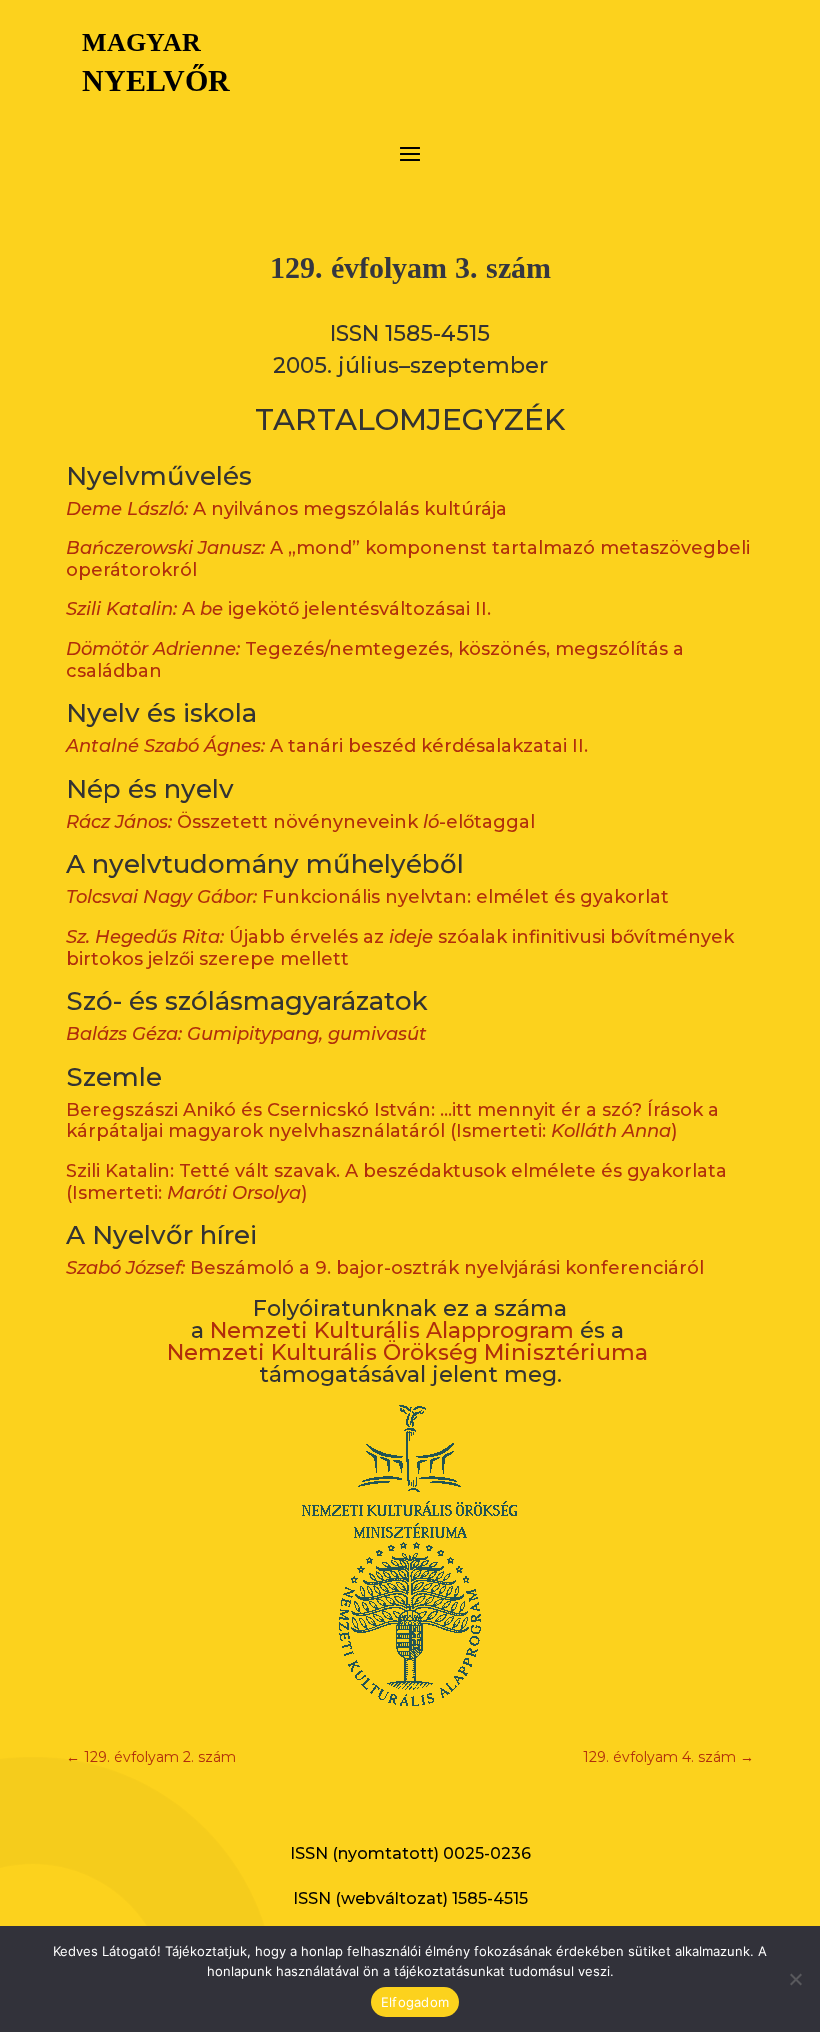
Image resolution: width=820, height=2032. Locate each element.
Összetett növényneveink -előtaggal (300, 822)
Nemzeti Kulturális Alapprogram (392, 1330)
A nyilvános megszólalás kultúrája (286, 509)
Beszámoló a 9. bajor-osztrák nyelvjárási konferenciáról (385, 1268)
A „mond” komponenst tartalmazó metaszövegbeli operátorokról (408, 559)
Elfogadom (415, 2002)
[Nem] (795, 1979)
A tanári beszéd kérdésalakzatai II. (327, 746)
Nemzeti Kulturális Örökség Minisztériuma (407, 1352)
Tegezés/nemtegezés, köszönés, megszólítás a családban (375, 660)
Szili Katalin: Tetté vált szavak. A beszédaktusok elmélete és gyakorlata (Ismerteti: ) (396, 1182)
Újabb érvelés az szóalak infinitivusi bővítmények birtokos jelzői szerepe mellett (400, 948)
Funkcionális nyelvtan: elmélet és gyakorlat (367, 897)
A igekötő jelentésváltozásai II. (278, 609)
